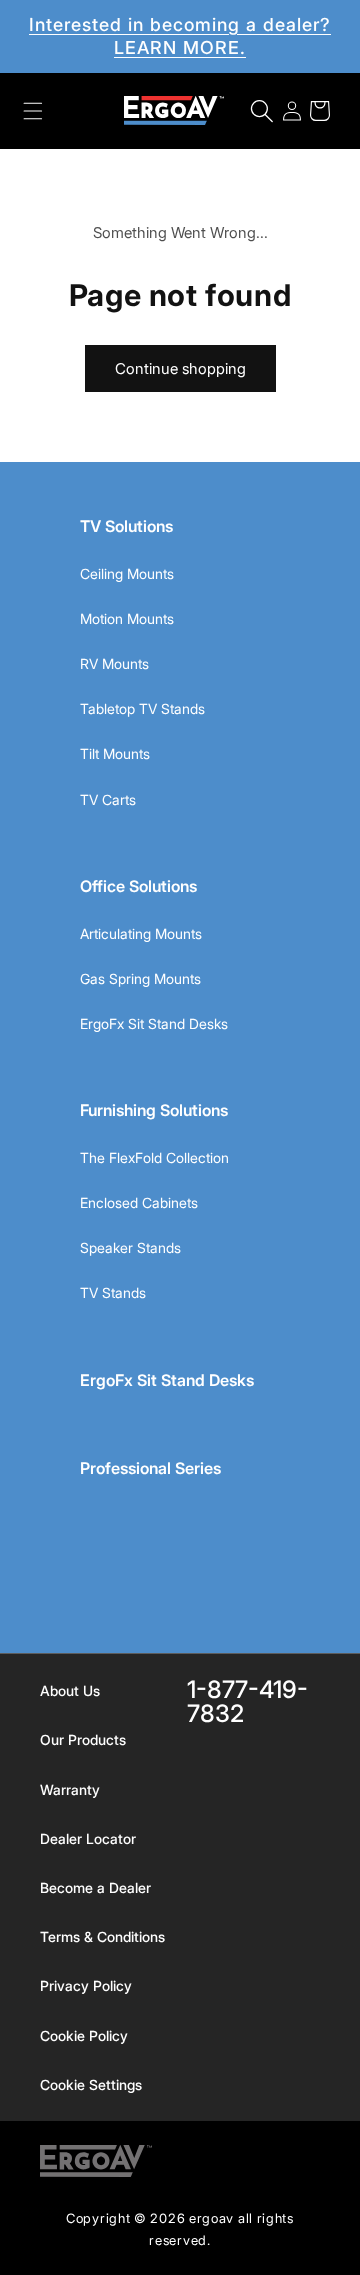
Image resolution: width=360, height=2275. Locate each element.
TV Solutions (126, 526)
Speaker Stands (130, 1247)
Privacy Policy (86, 1985)
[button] (33, 111)
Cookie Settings (91, 2084)
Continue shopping (180, 368)
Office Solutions (138, 886)
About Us (70, 1690)
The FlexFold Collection (154, 1157)
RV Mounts (114, 663)
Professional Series (150, 1468)
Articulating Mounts (141, 933)
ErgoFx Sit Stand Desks (154, 1023)
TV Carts (108, 799)
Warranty (70, 1789)
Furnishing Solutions (154, 1110)
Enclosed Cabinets (139, 1202)
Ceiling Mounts (127, 573)
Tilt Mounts (115, 753)
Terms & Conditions (102, 1936)
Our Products (83, 1739)
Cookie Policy (84, 2035)
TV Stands (113, 1292)
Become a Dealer (95, 1887)
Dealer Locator (88, 1838)
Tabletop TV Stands (142, 708)
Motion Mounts (127, 618)
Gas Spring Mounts (140, 978)
